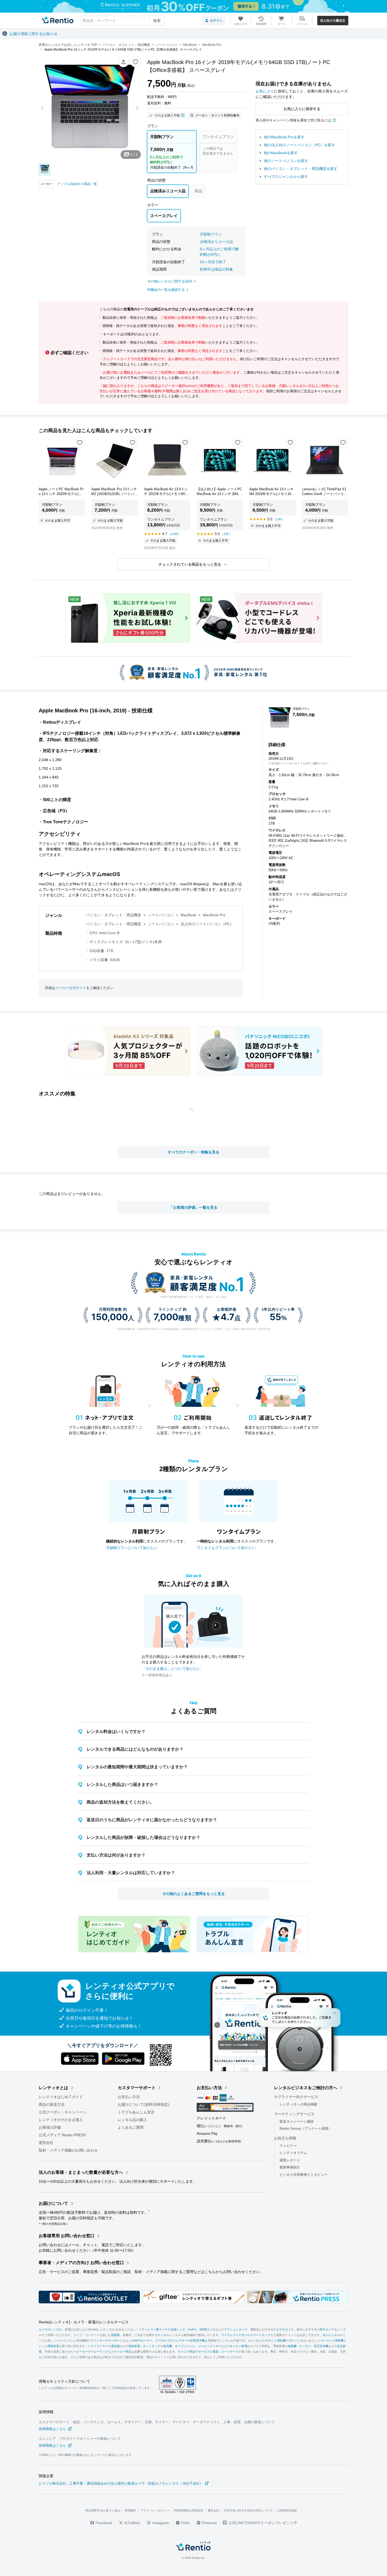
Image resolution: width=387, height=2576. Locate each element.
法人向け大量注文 (333, 21)
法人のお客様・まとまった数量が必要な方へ (81, 2172)
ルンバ (252, 2341)
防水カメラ (327, 2330)
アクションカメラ (236, 2330)
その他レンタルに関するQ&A (170, 281)
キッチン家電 (239, 2346)
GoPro (192, 2330)
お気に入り (265, 91)
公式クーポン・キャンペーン (63, 2112)
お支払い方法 (129, 2097)
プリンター (98, 2341)
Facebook (103, 2523)
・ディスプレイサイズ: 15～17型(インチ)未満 (124, 942)
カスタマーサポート (137, 2088)
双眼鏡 (115, 2335)
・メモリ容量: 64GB (103, 960)
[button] (123, 62)
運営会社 (46, 2143)
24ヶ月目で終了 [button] (213, 262)
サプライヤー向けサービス (296, 2097)
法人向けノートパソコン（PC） (207, 924)
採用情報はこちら (52, 2429)
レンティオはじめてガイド (61, 2097)
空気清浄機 (197, 2341)
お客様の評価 (50, 2127)
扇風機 (292, 2346)
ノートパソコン (161, 915)
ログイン (216, 21)
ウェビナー (288, 2146)
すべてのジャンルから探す (286, 177)
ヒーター (305, 2346)
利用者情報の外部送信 (188, 2510)
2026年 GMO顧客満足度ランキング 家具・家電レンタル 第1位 (193, 1297)
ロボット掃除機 (276, 2341)
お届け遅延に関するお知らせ (33, 34)
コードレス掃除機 (332, 2341)
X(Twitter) (132, 2523)
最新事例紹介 (290, 2167)
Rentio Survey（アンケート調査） (306, 2129)
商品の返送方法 (52, 2104)
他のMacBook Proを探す (284, 137)
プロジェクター (177, 2341)
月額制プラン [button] (211, 234)
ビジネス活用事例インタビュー (304, 2175)
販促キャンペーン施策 (297, 2121)
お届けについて (53, 2203)
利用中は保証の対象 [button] (216, 269)
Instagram (160, 2523)
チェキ (162, 2335)
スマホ (160, 2341)
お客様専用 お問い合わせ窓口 (67, 2236)
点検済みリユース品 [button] (216, 242)
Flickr (185, 2523)
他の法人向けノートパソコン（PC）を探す (299, 145)
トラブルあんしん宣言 (136, 2112)
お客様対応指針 (287, 2510)
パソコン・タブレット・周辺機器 (113, 915)
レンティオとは (53, 2088)
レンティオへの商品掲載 (298, 2104)
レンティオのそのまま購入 (61, 2120)
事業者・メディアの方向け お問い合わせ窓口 (81, 2263)
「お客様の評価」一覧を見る (193, 1207)
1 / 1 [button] (134, 154)
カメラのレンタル (50, 2330)
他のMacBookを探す (281, 153)
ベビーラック (100, 2352)
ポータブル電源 (208, 2352)
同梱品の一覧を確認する (166, 290)
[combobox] (122, 21)
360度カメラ (207, 2330)
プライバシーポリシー (155, 2510)
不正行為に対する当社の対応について (248, 2510)
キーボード (115, 2341)
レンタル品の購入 (132, 2120)
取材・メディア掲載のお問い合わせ (68, 2150)
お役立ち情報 (285, 2138)
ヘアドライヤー (98, 2346)
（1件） (226, 534)
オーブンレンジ (185, 2346)
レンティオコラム (293, 2153)
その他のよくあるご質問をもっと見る (193, 1894)
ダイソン (294, 2341)
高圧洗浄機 (321, 2346)
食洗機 (168, 2346)
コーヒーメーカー (210, 2346)
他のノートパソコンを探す (286, 161)
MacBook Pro (214, 915)
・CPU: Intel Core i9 (103, 933)
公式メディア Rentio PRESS (62, 2135)
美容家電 (134, 2346)
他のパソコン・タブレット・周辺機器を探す (301, 169)
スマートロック (260, 2335)
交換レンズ (178, 2330)
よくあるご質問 (131, 2127)
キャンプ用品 (186, 2352)
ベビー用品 (124, 2352)
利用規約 (130, 2510)
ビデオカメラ (285, 2330)
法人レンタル (331, 2335)
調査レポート (290, 2160)
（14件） (175, 534)
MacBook (188, 915)
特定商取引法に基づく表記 (103, 2510)
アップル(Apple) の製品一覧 (77, 184)
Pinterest (209, 2523)
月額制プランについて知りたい (132, 1548)
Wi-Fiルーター (143, 2341)
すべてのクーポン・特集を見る (193, 1152)
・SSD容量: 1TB (100, 951)
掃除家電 (53, 2346)
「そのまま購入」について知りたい (171, 1669)
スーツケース (230, 2352)
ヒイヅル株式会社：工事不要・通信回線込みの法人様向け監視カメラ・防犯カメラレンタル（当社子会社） (121, 2483)
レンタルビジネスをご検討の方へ (306, 2088)
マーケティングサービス (294, 2114)
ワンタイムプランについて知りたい (226, 1548)
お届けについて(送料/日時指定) (143, 2104)
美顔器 (115, 2346)
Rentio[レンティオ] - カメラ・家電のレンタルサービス (84, 2322)
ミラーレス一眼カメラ (153, 2330)
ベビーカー (81, 2352)
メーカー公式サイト (71, 988)
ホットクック (152, 2346)
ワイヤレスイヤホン (234, 2335)
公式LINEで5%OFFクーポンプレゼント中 (263, 2523)
